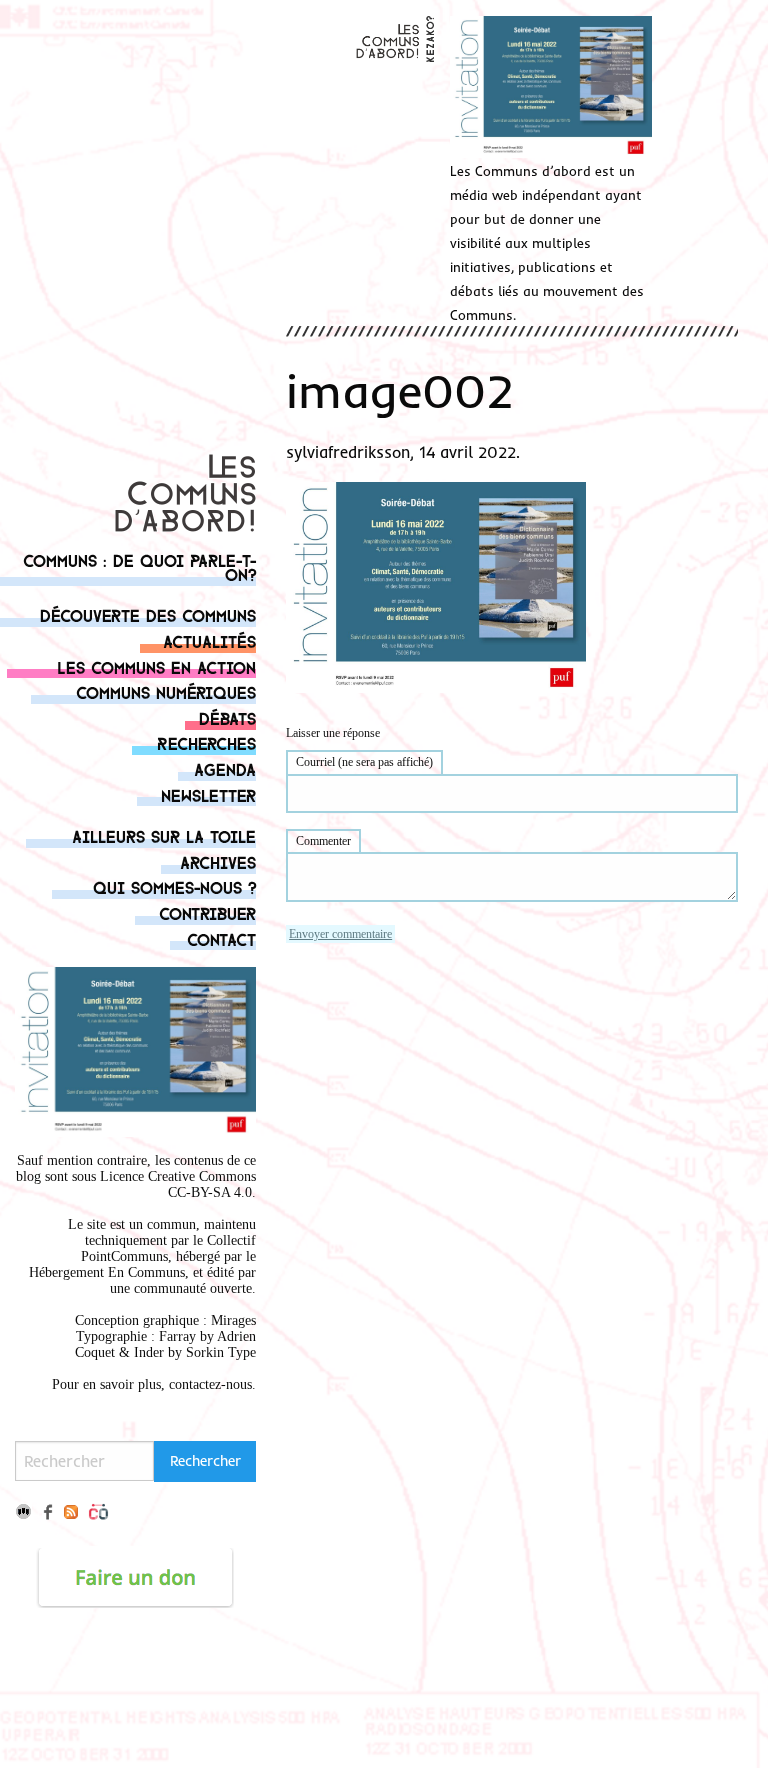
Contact (221, 938)
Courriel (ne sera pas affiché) (364, 762)
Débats (227, 717)
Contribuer (207, 912)
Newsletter (208, 794)
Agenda (225, 768)
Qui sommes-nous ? (174, 886)
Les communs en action (156, 666)
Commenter (323, 841)
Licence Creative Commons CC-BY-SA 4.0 (178, 1184)
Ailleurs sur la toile (164, 835)
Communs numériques (166, 691)
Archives (218, 861)
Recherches (206, 742)
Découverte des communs (148, 614)
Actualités (209, 640)
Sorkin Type (221, 1352)
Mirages (233, 1320)
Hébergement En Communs (107, 1272)
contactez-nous (210, 1384)
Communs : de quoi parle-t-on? (139, 566)
